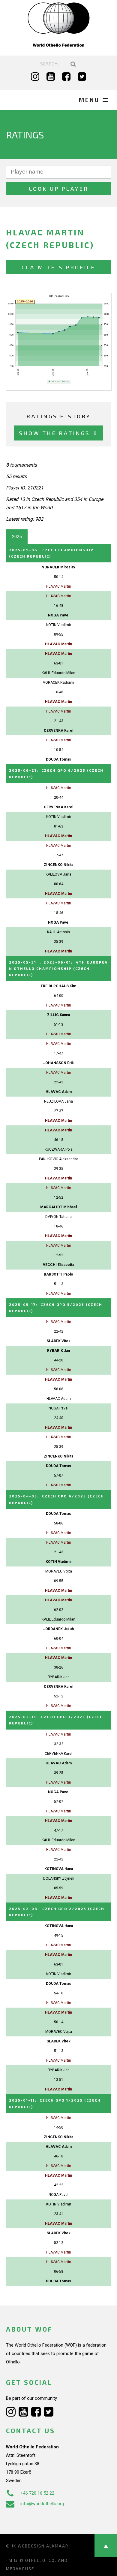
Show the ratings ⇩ (59, 433)
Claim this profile (58, 267)
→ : (58, 969)
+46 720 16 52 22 (37, 2493)
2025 (17, 537)
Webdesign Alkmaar (43, 2546)
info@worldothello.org (42, 2504)
